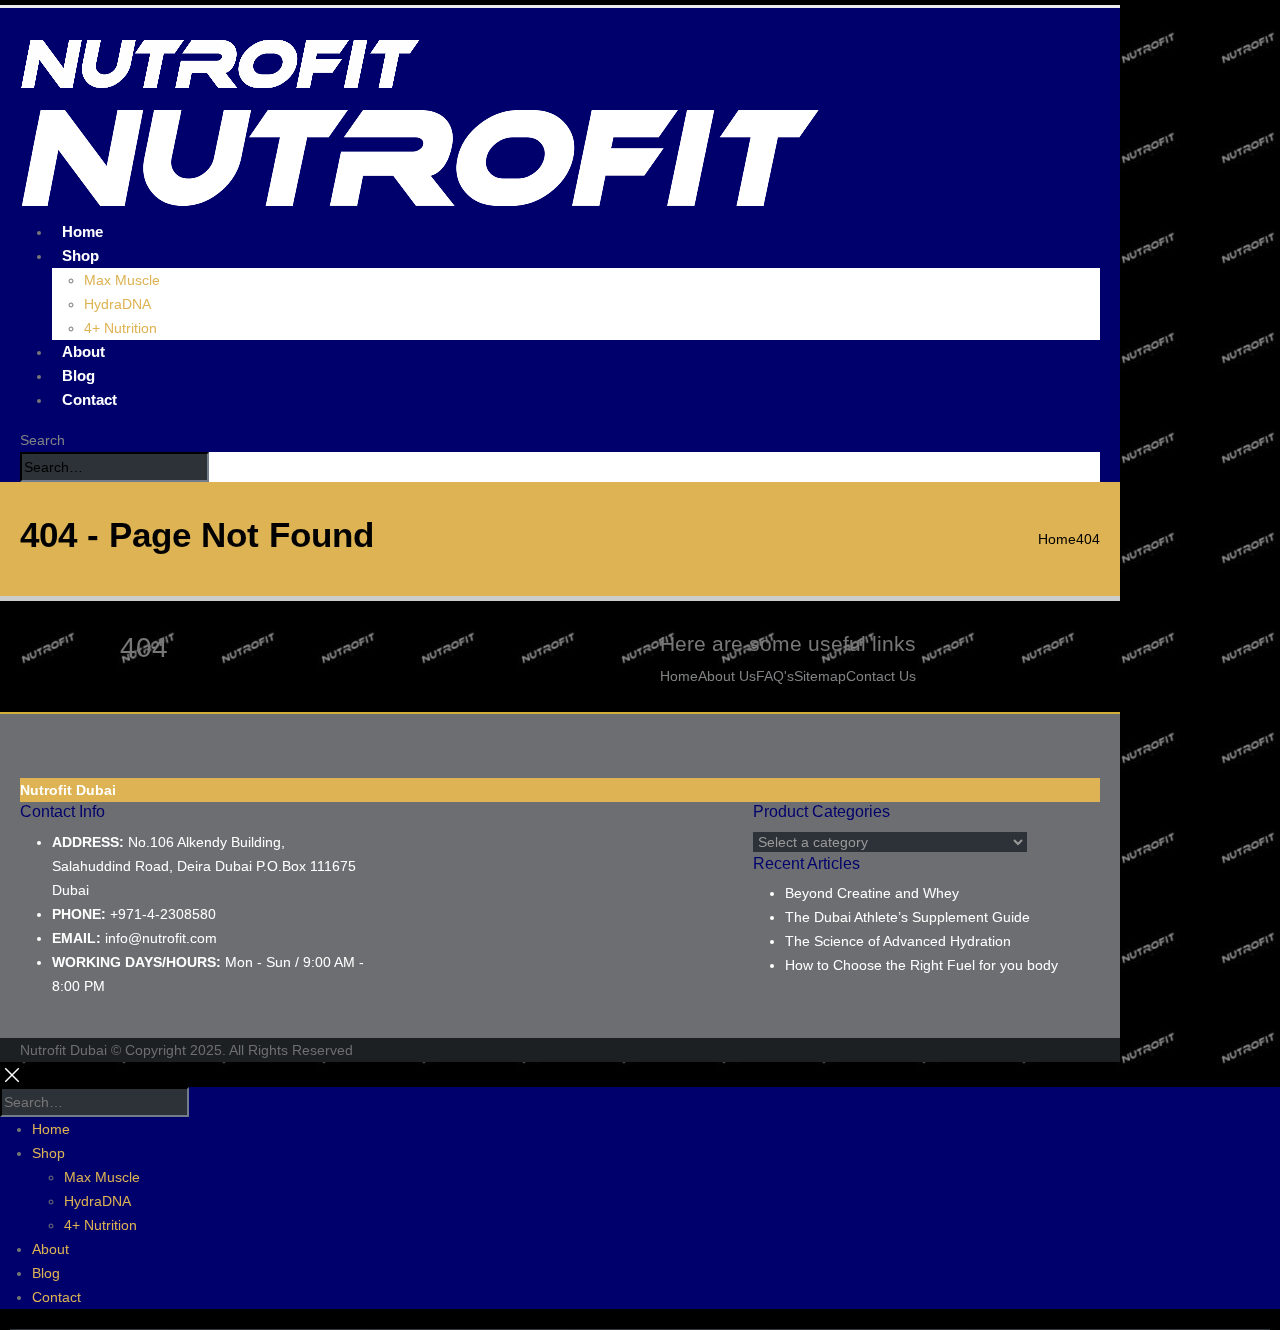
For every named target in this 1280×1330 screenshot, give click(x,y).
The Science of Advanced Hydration (898, 941)
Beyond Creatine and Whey (872, 893)
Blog (46, 1273)
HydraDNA (117, 304)
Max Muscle (122, 280)
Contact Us (881, 676)
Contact (89, 399)
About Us (727, 676)
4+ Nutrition (120, 328)
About (50, 1249)
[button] (42, 440)
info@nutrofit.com (161, 938)
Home (679, 676)
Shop (80, 255)
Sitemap (820, 676)
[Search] (220, 468)
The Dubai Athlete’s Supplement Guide (907, 917)
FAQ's (775, 676)
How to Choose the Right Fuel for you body (921, 965)
